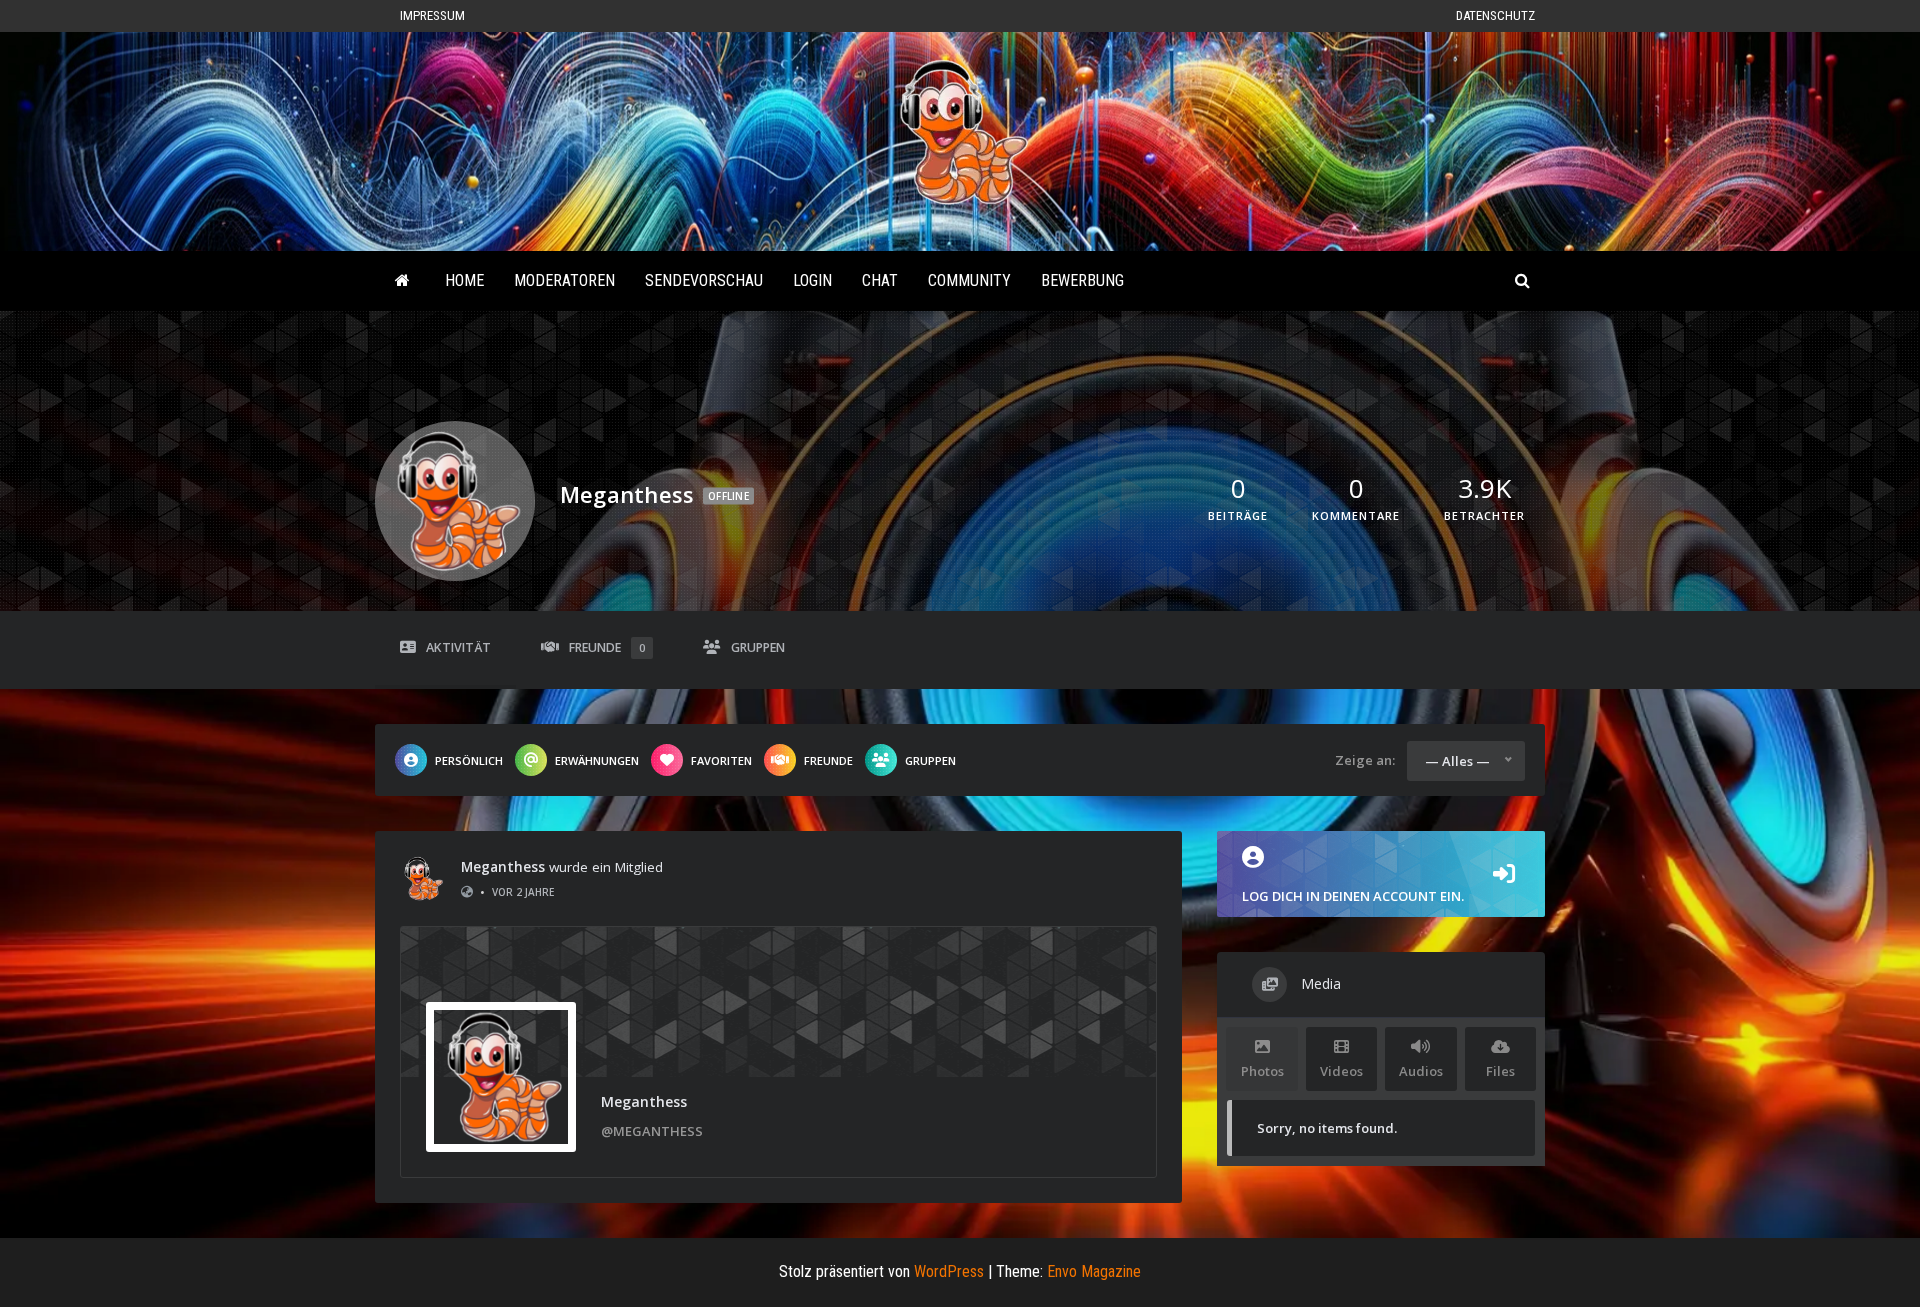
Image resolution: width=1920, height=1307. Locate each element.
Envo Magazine (1094, 1271)
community (969, 280)
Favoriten (721, 760)
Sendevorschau (704, 280)
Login (812, 280)
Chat (880, 280)
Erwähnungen (597, 760)
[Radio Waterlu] (402, 281)
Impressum (432, 15)
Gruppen (758, 647)
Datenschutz (1495, 15)
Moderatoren (564, 280)
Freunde (607, 647)
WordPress (949, 1271)
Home (464, 280)
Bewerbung (1082, 280)
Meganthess (503, 867)
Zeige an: (1365, 760)
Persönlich (469, 760)
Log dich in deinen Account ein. (1353, 896)
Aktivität (458, 647)
